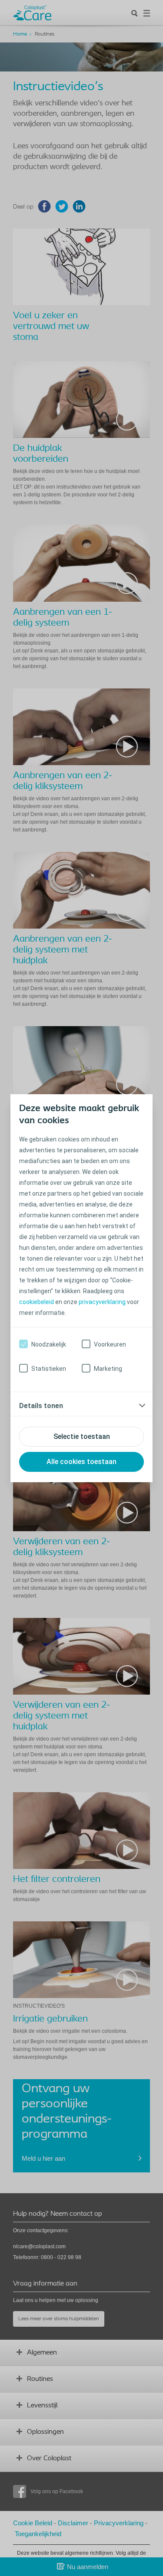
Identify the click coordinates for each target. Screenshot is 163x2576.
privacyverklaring (102, 1302)
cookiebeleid (37, 1302)
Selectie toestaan (82, 1436)
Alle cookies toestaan (81, 1462)
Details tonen (41, 1406)
